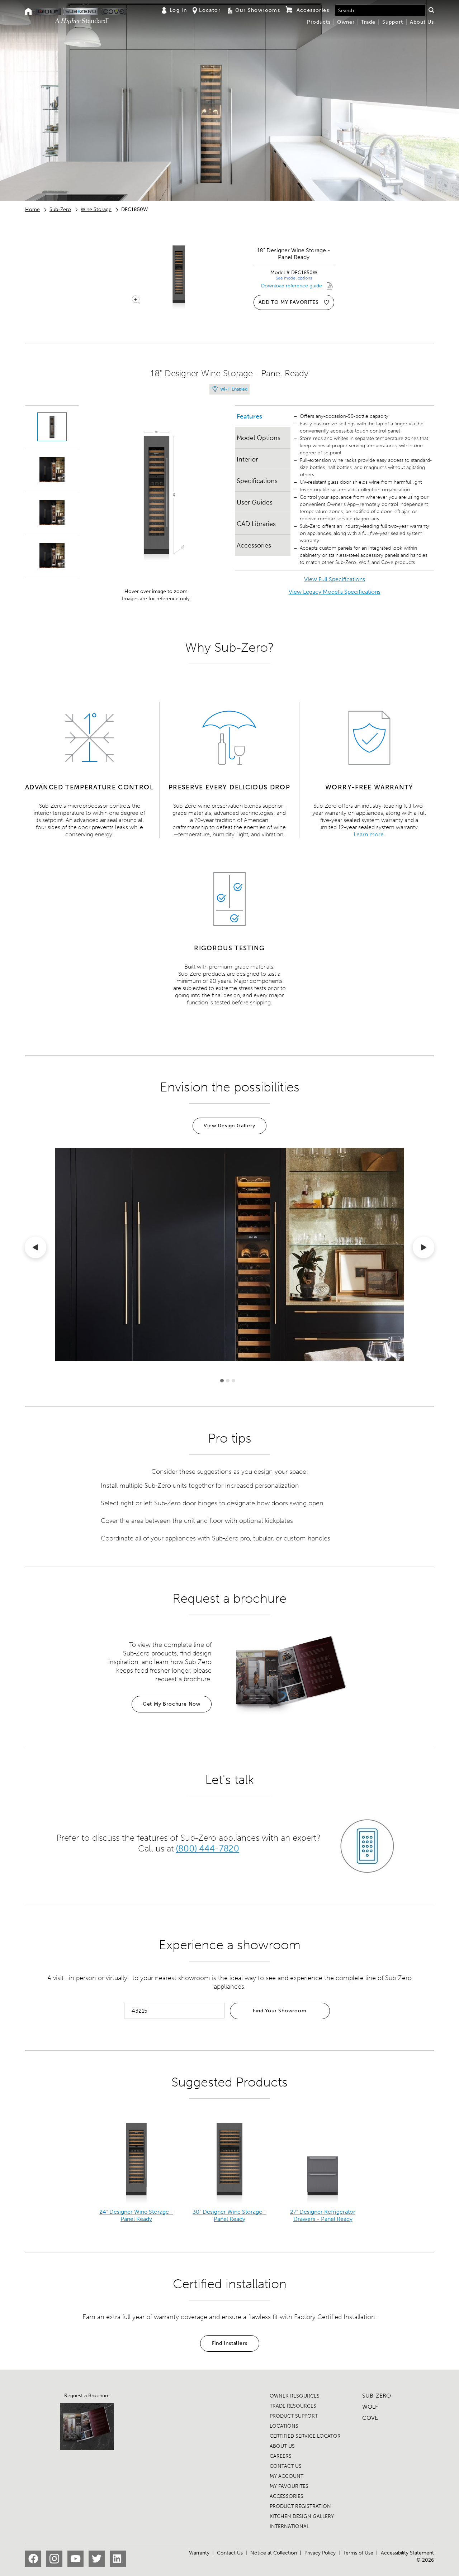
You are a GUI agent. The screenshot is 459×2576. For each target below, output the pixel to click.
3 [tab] (233, 1381)
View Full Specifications (335, 579)
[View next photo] (423, 1249)
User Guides (255, 502)
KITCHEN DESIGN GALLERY (302, 2516)
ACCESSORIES (287, 2496)
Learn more (369, 834)
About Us (422, 22)
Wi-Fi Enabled (234, 389)
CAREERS (281, 2456)
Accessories (254, 545)
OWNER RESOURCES (295, 2396)
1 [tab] (222, 1381)
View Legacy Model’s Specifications (335, 592)
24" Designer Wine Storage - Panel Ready (136, 2215)
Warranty (199, 2553)
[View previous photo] (36, 1249)
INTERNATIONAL (289, 2526)
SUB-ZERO (377, 2396)
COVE (370, 2418)
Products (319, 22)
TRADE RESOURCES (293, 2406)
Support (393, 22)
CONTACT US (286, 2466)
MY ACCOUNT (287, 2476)
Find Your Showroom (280, 2011)
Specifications (257, 481)
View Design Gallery (229, 1126)
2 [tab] (228, 1381)
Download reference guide (292, 286)
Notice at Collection (274, 2553)
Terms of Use (358, 2553)
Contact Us (230, 2553)
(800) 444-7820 (207, 1849)
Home (32, 209)
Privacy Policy (320, 2553)
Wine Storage (96, 209)
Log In (178, 10)
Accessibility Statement (407, 2553)
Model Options (259, 438)
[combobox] (380, 10)
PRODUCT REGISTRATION (300, 2506)
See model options (294, 278)
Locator (210, 10)
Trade (368, 22)
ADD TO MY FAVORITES (289, 302)
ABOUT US (282, 2446)
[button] (431, 10)
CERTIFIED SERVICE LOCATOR (305, 2436)
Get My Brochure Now (172, 1704)
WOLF (370, 2407)
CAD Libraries (256, 524)
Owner (346, 22)
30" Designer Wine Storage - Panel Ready (229, 2215)
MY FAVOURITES (289, 2486)
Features (249, 416)
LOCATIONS (284, 2426)
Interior (247, 459)
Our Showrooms (258, 10)
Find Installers (230, 2343)
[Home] (29, 12)
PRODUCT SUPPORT (294, 2416)
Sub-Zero (60, 209)
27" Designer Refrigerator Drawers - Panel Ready (323, 2215)
